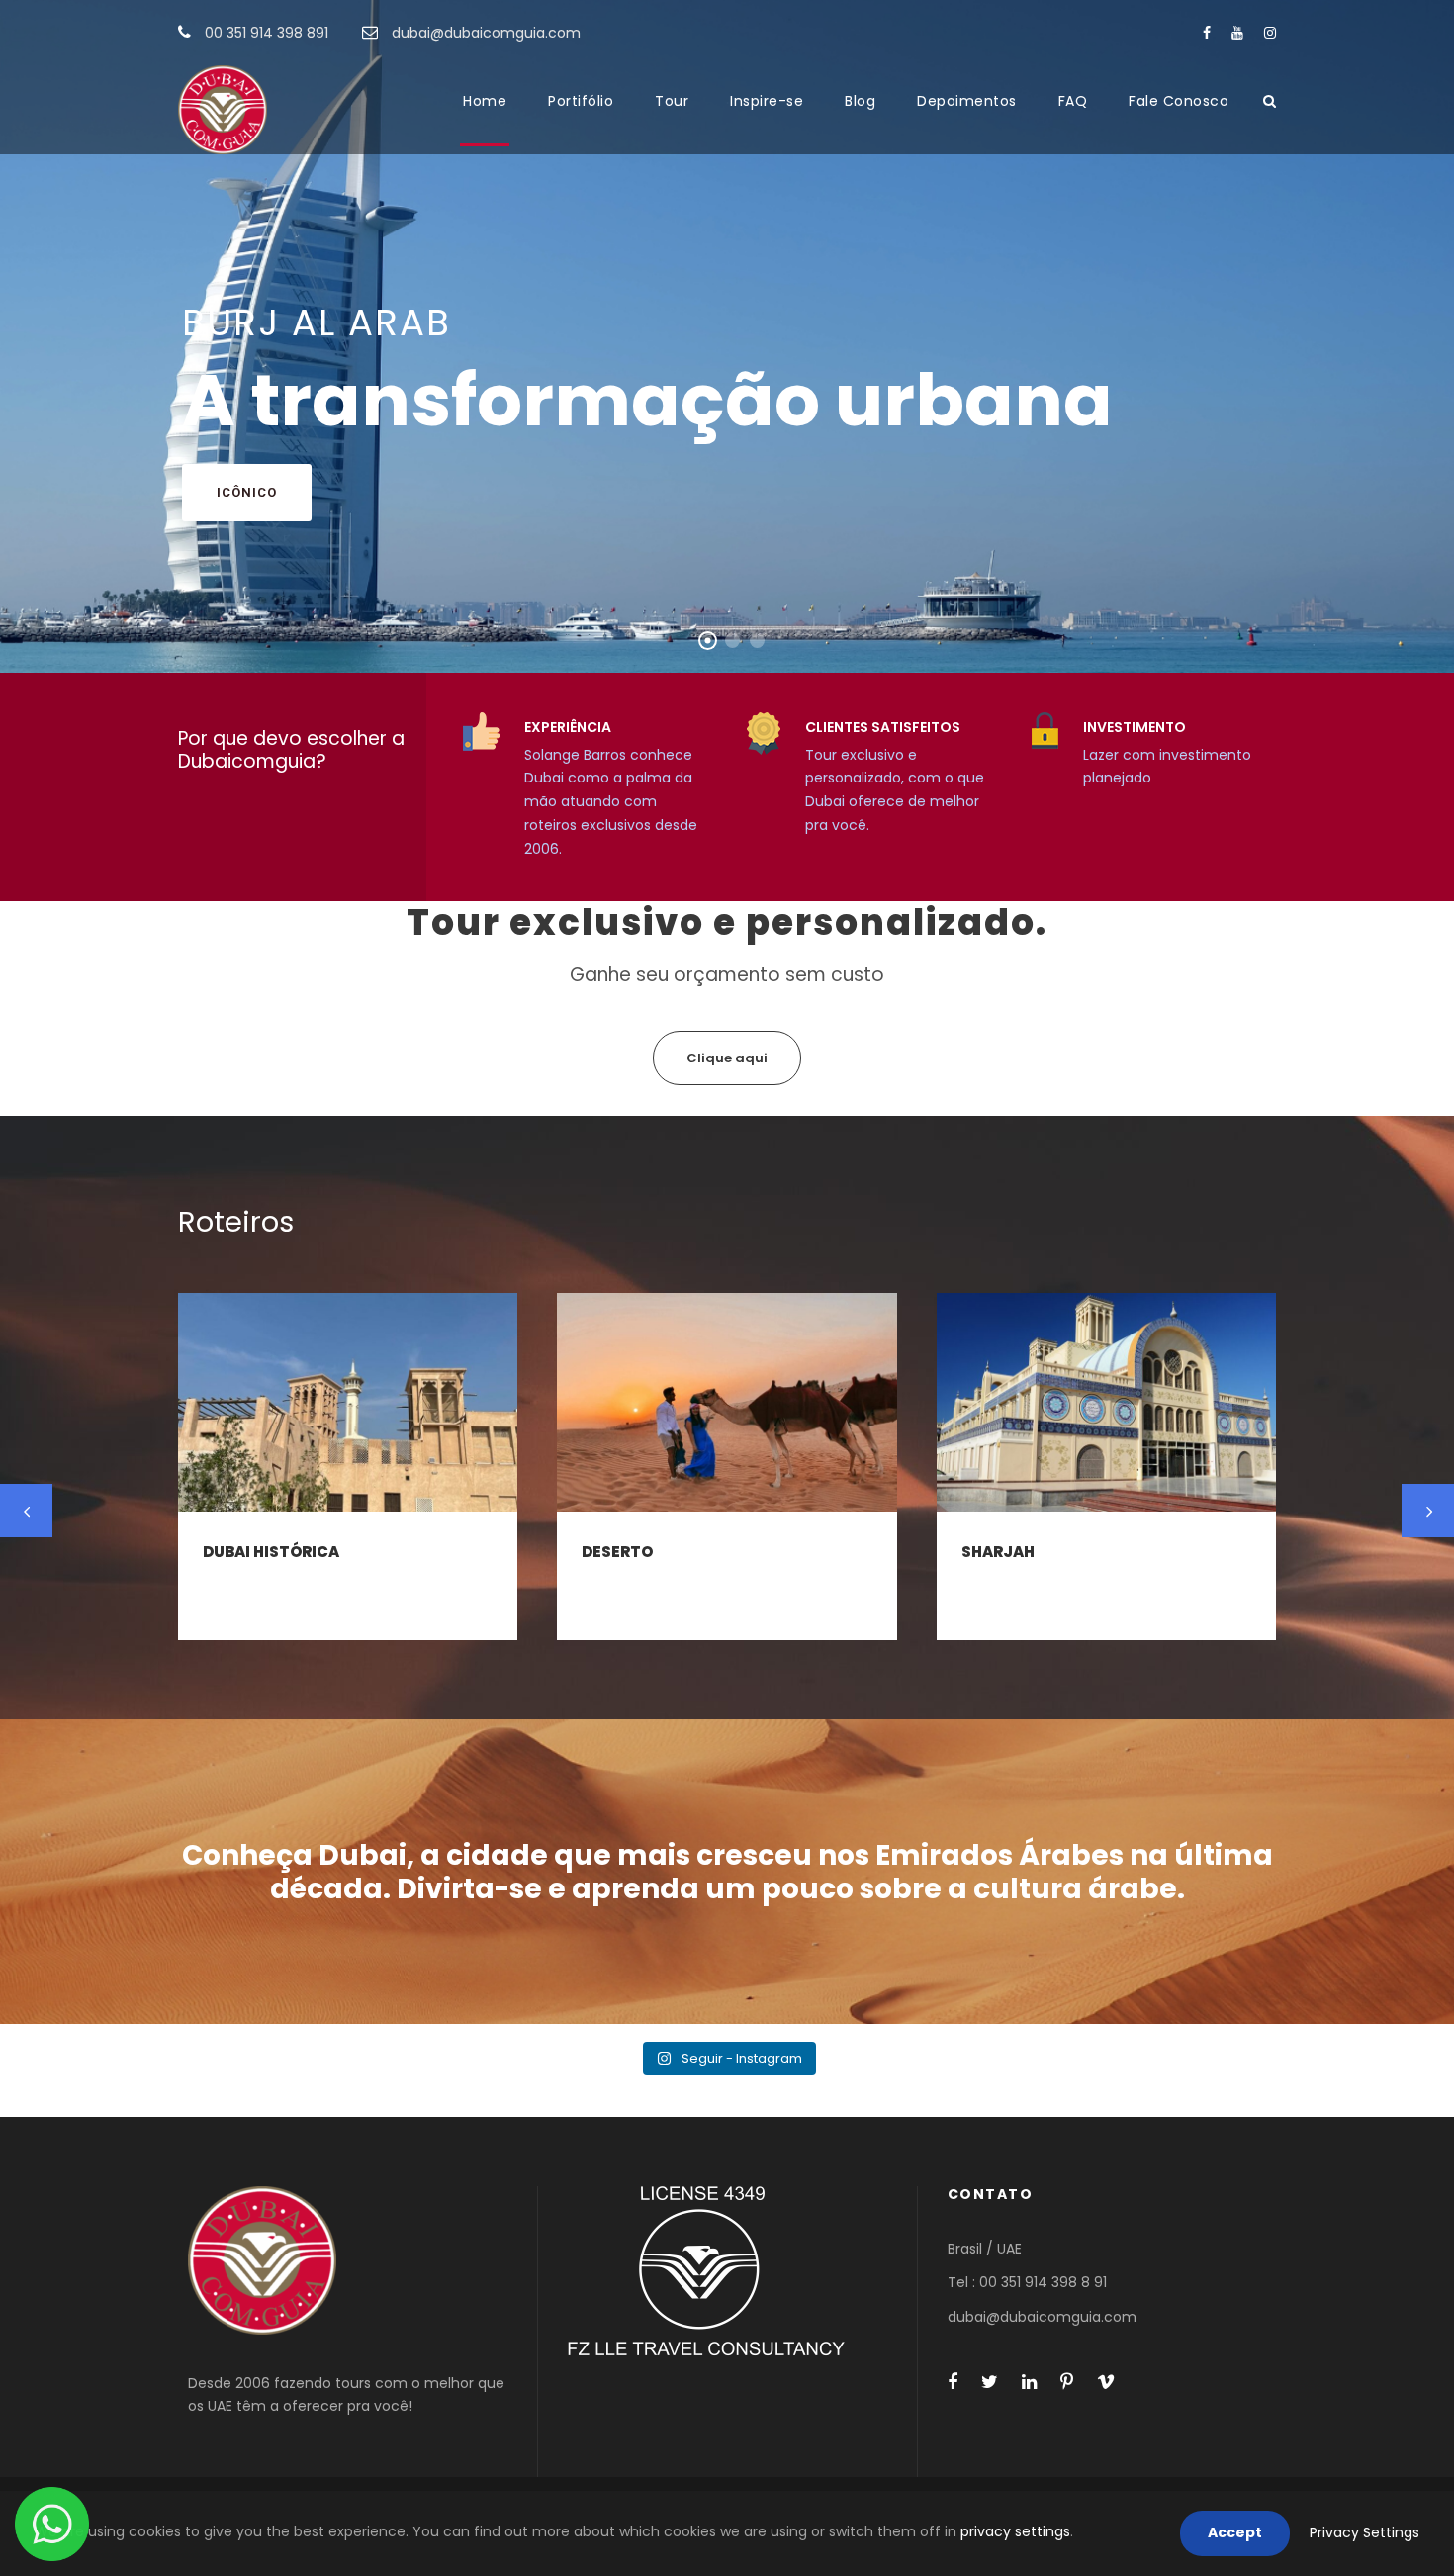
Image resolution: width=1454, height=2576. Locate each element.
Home (485, 101)
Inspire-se (767, 101)
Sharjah (998, 1552)
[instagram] (1270, 33)
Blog (860, 101)
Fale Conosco (1179, 101)
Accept (1235, 2532)
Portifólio (581, 101)
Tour (672, 101)
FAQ (1073, 101)
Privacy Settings (1364, 2532)
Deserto (617, 1552)
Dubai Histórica (271, 1552)
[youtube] (1237, 33)
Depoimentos (967, 101)
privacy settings (1015, 2531)
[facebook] (1207, 33)
